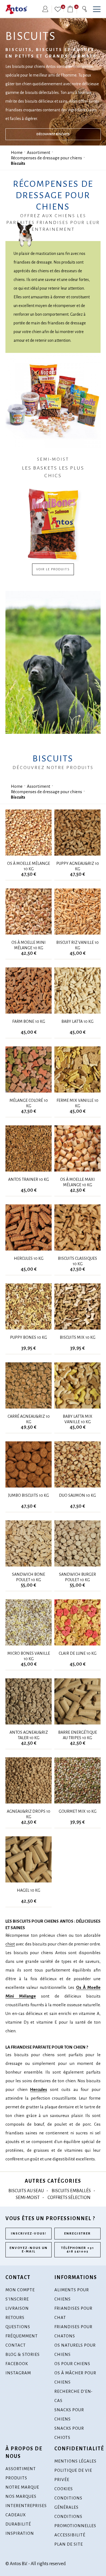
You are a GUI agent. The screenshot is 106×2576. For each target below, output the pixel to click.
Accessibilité (70, 2535)
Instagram (18, 2373)
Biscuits (18, 163)
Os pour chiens (72, 2364)
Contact (16, 2345)
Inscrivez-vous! (29, 2234)
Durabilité (18, 2524)
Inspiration (20, 2533)
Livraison (17, 2308)
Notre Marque (22, 2487)
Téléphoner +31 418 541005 (78, 2250)
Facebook (17, 2364)
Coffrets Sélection (69, 2198)
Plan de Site (69, 2544)
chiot (10, 1944)
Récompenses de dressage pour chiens (46, 158)
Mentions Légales (75, 2461)
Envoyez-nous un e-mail (29, 2250)
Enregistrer (77, 2234)
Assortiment (39, 152)
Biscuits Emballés (71, 2191)
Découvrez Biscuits (53, 134)
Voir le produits (53, 569)
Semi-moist (28, 2198)
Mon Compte (20, 2290)
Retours (15, 2317)
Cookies (64, 2489)
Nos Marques (21, 2496)
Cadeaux (16, 2515)
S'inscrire (17, 2299)
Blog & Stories (23, 2354)
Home (17, 152)
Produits (16, 2478)
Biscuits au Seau (26, 2191)
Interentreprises (26, 2506)
